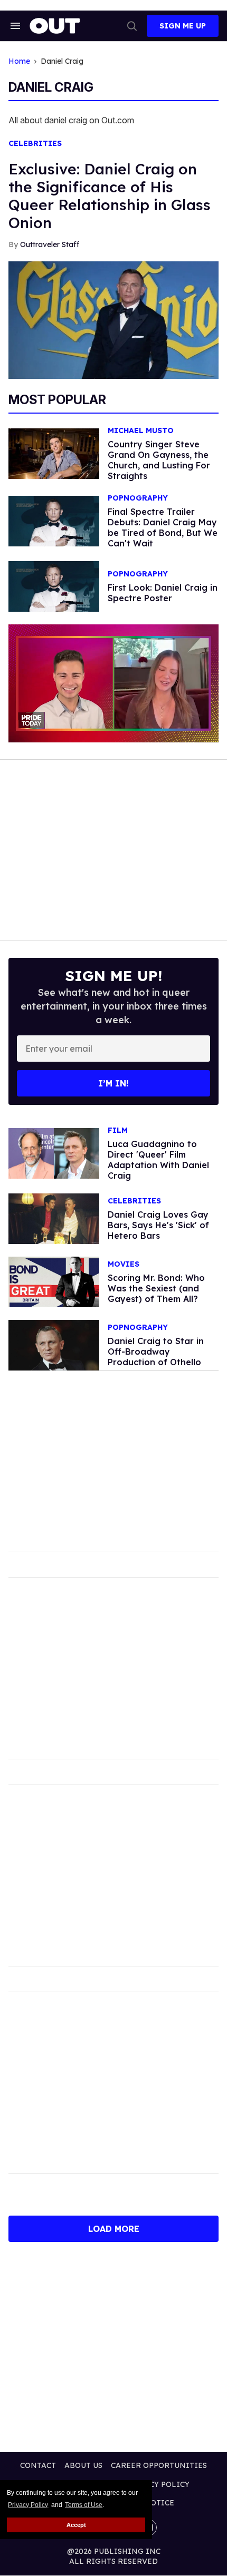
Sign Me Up (183, 26)
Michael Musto (141, 431)
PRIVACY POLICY (158, 2484)
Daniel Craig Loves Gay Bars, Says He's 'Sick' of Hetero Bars (158, 1225)
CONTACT (38, 2465)
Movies (124, 1264)
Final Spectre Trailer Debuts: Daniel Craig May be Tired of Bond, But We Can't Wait (163, 527)
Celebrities (35, 144)
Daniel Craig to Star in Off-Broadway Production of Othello (156, 1351)
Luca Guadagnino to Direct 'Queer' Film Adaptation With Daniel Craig (158, 1160)
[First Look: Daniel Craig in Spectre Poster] (54, 586)
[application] (113, 683)
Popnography (138, 498)
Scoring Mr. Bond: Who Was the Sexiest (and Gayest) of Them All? (156, 1288)
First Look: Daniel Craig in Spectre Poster (163, 593)
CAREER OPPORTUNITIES (159, 2465)
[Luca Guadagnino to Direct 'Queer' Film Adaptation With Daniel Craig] (54, 1153)
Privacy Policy (28, 2505)
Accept (76, 2525)
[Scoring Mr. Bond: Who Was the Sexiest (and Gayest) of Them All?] (54, 1281)
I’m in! (113, 1083)
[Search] (132, 26)
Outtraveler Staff (50, 244)
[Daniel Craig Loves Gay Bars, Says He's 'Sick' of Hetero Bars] (54, 1218)
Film (118, 1130)
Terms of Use (84, 2505)
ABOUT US (83, 2465)
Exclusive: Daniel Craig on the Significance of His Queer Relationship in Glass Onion (110, 196)
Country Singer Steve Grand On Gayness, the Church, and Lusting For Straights (159, 460)
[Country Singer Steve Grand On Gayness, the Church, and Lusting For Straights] (54, 453)
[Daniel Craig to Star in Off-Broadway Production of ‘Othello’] (54, 1345)
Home (19, 61)
